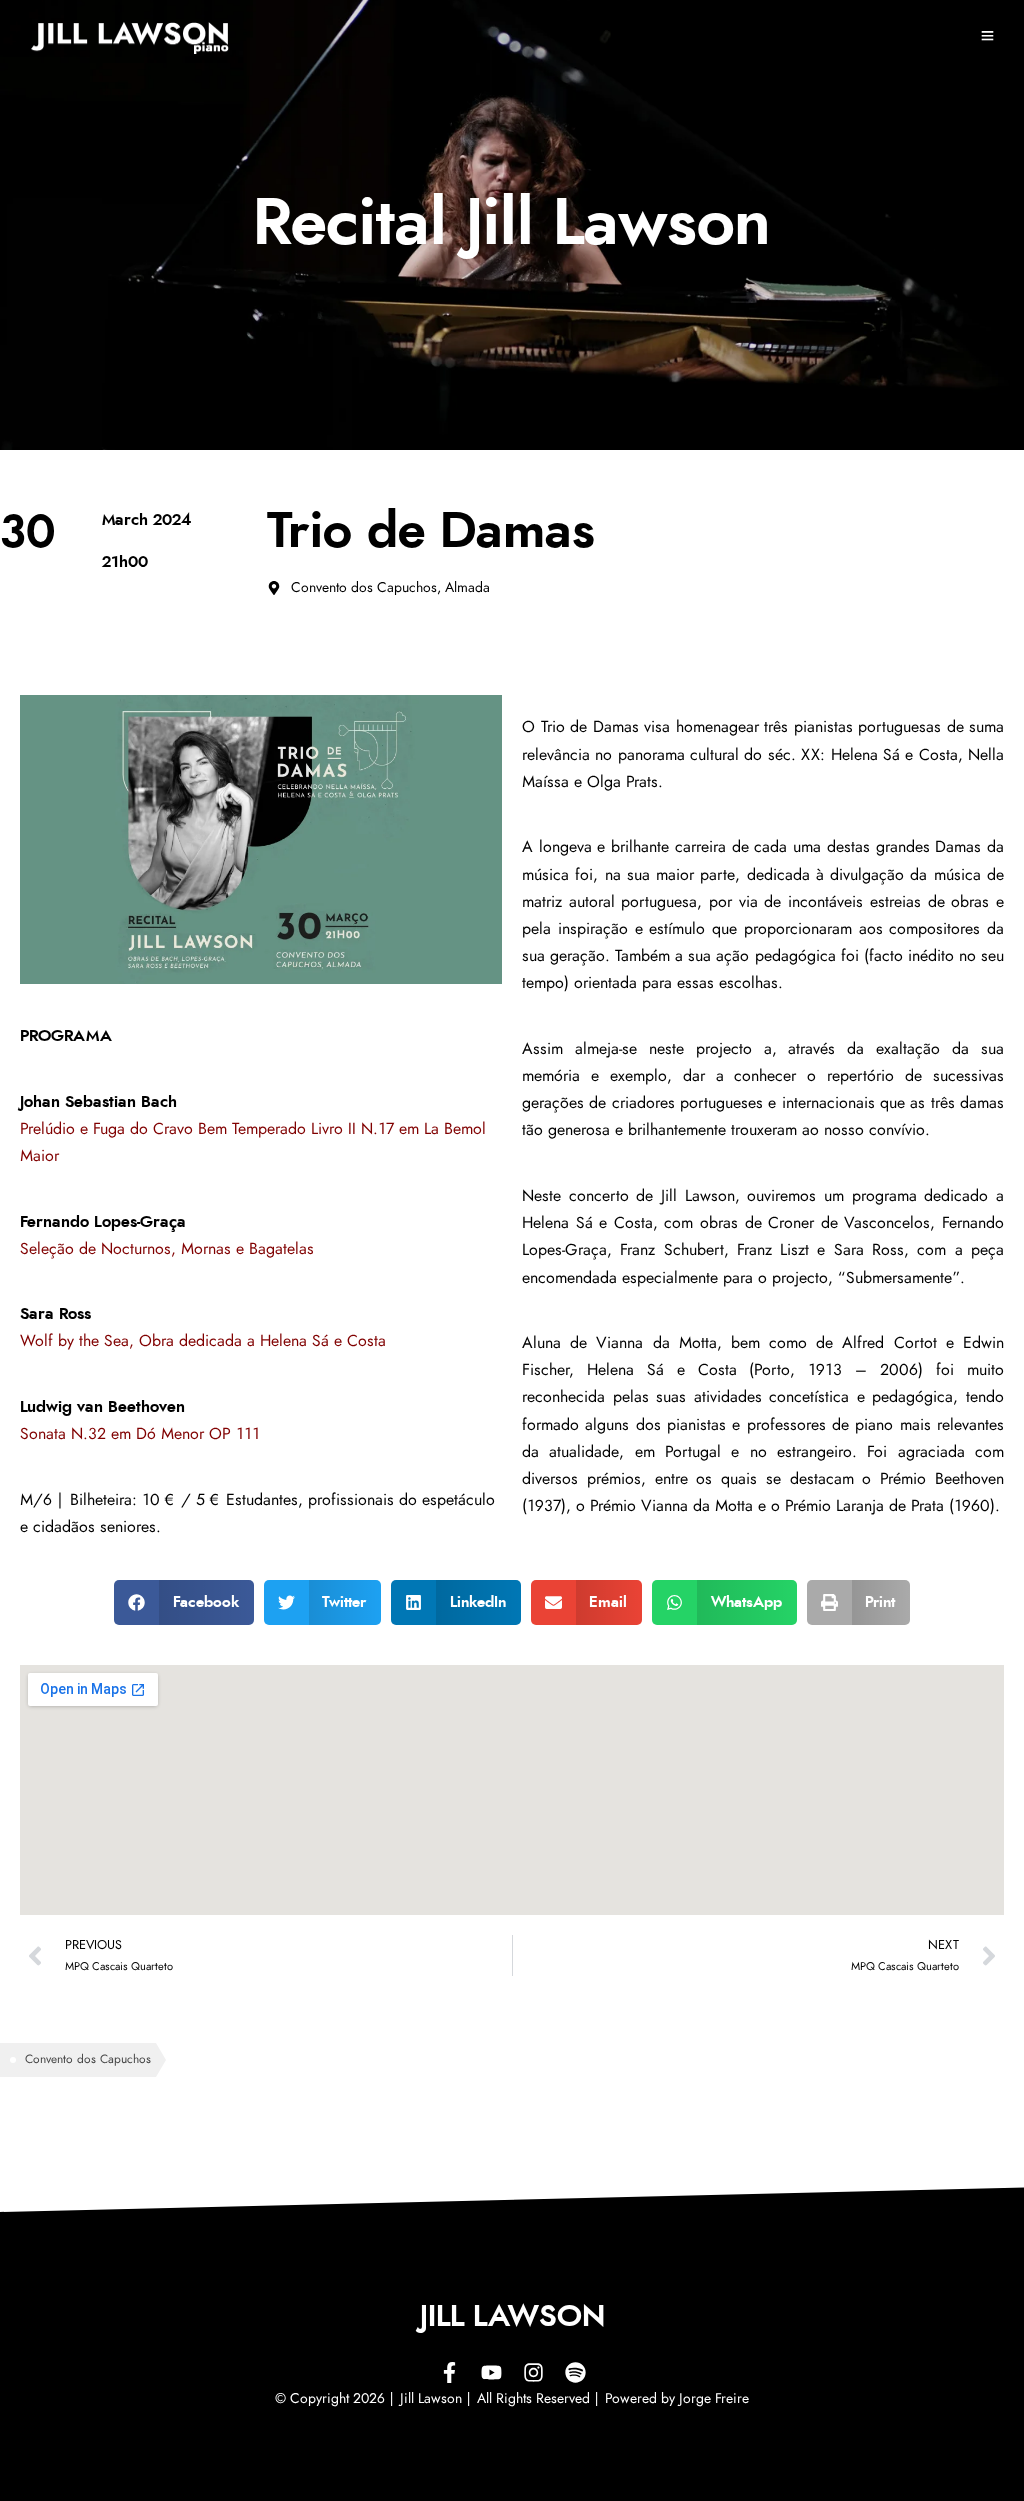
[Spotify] (575, 2373)
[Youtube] (491, 2373)
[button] (184, 1602)
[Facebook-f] (449, 2373)
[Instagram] (533, 2373)
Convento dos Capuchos (88, 2059)
